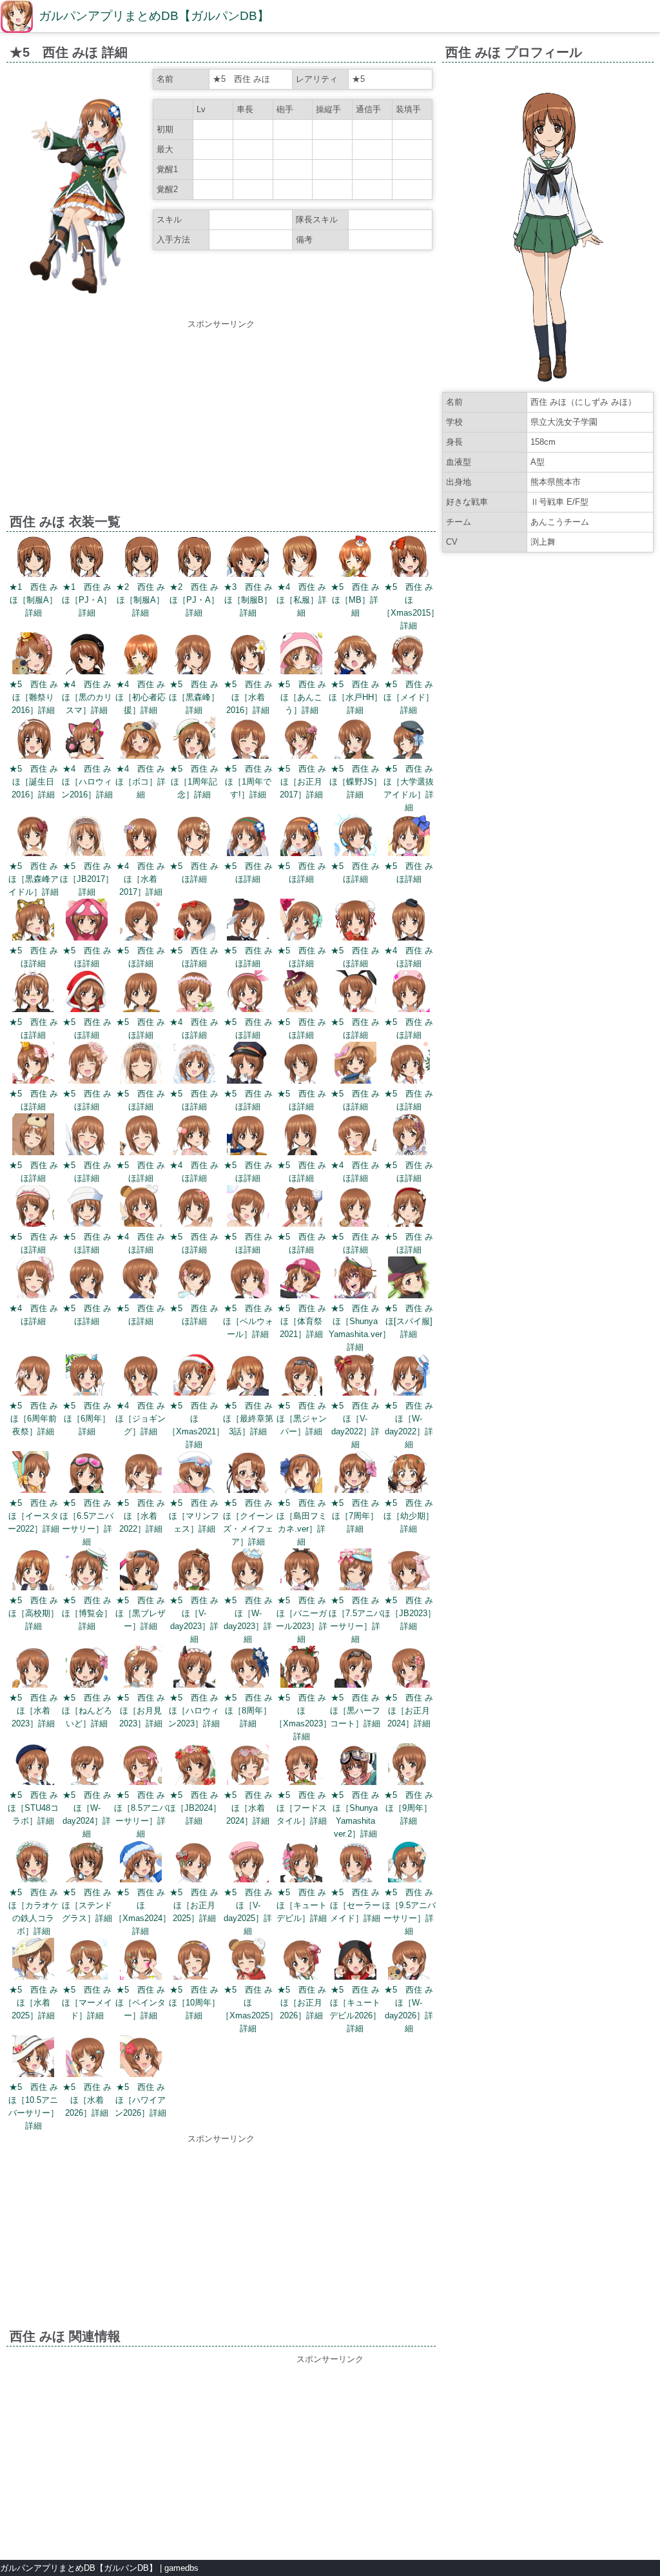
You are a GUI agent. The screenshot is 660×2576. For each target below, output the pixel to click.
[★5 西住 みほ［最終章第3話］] (248, 1377)
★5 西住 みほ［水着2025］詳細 (34, 2003)
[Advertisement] (221, 421)
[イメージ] (78, 308)
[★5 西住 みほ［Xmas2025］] (248, 1961)
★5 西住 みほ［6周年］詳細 (87, 1419)
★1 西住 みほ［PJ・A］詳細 (87, 600)
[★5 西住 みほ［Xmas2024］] (141, 1863)
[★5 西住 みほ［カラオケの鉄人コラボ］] (33, 1863)
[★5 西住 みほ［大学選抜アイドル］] (409, 740)
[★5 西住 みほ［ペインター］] (141, 1961)
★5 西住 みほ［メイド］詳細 (409, 697)
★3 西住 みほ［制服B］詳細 (248, 600)
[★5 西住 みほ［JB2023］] (409, 1571)
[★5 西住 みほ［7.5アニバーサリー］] (355, 1571)
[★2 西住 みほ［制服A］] (141, 558)
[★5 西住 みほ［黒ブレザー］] (141, 1571)
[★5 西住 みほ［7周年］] (355, 1474)
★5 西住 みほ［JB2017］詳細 (87, 879)
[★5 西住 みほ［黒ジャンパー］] (301, 1377)
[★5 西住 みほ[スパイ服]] (409, 1279)
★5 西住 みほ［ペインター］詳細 (141, 2003)
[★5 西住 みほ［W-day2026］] (409, 1961)
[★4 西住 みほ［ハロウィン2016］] (87, 740)
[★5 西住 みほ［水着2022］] (141, 1474)
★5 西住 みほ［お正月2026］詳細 (302, 2003)
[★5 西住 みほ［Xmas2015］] (409, 558)
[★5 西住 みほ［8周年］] (248, 1669)
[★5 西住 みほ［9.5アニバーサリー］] (409, 1863)
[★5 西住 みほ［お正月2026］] (301, 1961)
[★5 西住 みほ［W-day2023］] (248, 1571)
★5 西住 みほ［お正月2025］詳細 (194, 1905)
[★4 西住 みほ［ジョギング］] (141, 1377)
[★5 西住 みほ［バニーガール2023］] (301, 1571)
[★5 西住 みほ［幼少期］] (409, 1474)
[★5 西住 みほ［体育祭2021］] (301, 1279)
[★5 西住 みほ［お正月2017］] (301, 740)
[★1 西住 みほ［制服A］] (33, 558)
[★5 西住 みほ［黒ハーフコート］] (355, 1669)
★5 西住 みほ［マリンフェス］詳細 (194, 1516)
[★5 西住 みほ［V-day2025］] (248, 1863)
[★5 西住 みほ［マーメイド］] (87, 1961)
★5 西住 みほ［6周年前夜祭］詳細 (34, 1419)
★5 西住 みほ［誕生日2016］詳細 (34, 782)
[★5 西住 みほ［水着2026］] (87, 2058)
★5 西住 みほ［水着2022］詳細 (141, 1516)
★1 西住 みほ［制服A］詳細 (34, 600)
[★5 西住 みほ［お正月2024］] (409, 1669)
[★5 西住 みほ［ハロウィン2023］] (194, 1669)
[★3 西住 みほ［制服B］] (248, 558)
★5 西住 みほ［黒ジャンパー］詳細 (302, 1419)
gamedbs (181, 2568)
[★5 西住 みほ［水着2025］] (33, 1961)
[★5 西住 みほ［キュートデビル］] (301, 1863)
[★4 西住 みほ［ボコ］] (141, 740)
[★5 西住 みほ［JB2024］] (194, 1766)
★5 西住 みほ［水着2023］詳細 (34, 1711)
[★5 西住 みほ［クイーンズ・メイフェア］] (248, 1474)
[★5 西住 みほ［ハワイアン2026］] (141, 2058)
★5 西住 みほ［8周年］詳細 (248, 1711)
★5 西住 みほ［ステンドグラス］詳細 (87, 1905)
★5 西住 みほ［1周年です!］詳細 (248, 782)
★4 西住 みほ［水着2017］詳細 (141, 879)
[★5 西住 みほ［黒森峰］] (194, 655)
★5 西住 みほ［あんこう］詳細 (302, 697)
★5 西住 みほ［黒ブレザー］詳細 (141, 1613)
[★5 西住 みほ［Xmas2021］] (194, 1377)
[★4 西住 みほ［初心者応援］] (141, 655)
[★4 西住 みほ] (409, 922)
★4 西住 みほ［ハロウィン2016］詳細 (87, 782)
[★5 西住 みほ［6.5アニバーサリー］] (87, 1474)
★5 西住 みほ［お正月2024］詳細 (409, 1711)
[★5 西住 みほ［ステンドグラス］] (87, 1863)
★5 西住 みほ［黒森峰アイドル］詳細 (34, 879)
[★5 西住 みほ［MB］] (355, 558)
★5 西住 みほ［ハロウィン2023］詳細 (194, 1711)
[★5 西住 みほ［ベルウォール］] (248, 1279)
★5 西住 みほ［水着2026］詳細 (87, 2100)
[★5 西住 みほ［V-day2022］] (355, 1377)
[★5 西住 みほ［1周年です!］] (248, 740)
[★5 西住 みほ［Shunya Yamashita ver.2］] (355, 1766)
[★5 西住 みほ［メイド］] (409, 655)
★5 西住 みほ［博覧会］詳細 (87, 1613)
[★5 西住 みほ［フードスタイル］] (301, 1766)
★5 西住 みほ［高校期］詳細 (34, 1613)
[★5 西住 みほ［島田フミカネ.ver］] (301, 1474)
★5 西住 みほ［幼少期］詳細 (409, 1516)
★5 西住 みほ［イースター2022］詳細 (34, 1516)
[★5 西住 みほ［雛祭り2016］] (33, 655)
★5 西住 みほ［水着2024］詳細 (248, 1808)
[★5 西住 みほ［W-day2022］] (409, 1377)
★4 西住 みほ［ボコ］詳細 (141, 782)
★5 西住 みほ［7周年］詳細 (355, 1516)
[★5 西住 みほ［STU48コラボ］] (33, 1766)
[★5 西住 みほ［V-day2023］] (194, 1571)
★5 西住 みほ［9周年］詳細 (409, 1808)
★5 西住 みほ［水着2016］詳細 (248, 697)
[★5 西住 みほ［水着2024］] (248, 1766)
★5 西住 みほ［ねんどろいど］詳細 (87, 1711)
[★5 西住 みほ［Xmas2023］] (301, 1669)
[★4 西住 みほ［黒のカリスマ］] (87, 655)
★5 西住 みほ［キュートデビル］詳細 (302, 1905)
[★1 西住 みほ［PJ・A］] (87, 558)
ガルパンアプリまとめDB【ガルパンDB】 (154, 16)
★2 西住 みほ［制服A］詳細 (141, 600)
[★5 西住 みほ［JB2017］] (87, 837)
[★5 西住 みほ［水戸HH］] (355, 655)
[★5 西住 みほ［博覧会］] (87, 1571)
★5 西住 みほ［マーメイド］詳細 (87, 2003)
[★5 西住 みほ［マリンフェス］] (194, 1474)
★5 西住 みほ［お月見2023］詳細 (141, 1711)
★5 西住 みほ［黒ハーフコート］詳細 (355, 1711)
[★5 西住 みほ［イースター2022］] (33, 1474)
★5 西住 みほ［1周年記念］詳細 (194, 782)
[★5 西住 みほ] (194, 837)
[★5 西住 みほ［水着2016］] (248, 655)
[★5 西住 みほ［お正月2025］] (194, 1863)
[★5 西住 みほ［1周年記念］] (194, 740)
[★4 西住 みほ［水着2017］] (141, 837)
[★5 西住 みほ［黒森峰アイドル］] (33, 837)
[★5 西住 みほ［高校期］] (33, 1571)
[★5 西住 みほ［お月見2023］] (141, 1669)
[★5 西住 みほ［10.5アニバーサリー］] (33, 2058)
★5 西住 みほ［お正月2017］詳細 (302, 782)
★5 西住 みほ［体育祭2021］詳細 (302, 1321)
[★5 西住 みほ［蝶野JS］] (355, 740)
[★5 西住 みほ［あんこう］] (301, 655)
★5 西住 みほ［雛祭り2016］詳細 (34, 697)
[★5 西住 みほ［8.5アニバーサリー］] (141, 1766)
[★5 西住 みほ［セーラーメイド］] (355, 1863)
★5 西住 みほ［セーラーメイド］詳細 (355, 1905)
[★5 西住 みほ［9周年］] (409, 1766)
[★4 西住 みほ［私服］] (301, 558)
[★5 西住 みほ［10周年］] (194, 1961)
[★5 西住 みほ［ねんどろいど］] (87, 1669)
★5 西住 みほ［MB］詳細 (355, 600)
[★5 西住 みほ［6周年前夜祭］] (33, 1377)
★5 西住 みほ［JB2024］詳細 (194, 1808)
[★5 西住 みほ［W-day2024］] (87, 1766)
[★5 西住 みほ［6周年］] (87, 1377)
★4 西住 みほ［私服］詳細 (302, 600)
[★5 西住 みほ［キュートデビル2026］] (355, 1961)
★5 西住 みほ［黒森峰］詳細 (194, 697)
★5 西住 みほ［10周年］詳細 (194, 2003)
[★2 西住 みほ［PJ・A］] (194, 558)
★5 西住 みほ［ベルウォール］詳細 (248, 1321)
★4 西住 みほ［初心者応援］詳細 (141, 697)
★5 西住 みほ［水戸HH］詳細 (355, 697)
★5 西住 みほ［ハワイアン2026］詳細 (141, 2100)
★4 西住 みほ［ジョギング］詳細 (141, 1419)
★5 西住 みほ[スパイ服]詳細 (409, 1321)
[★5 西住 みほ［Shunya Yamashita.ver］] (355, 1279)
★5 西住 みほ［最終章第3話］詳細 (248, 1419)
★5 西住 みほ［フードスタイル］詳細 (302, 1808)
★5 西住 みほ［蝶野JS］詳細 (355, 782)
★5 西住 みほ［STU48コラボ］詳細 (33, 1808)
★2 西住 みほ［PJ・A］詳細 (194, 600)
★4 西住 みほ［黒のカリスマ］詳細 (87, 697)
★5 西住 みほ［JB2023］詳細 (409, 1613)
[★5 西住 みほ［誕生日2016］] (33, 740)
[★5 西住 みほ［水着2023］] (33, 1669)
